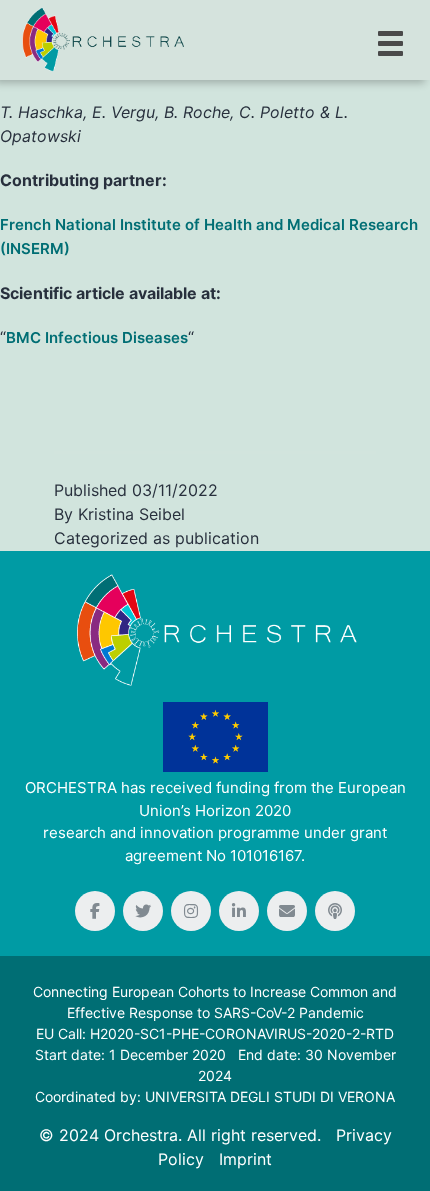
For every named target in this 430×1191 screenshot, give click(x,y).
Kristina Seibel (131, 514)
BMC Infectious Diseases (97, 337)
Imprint (245, 1159)
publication (217, 538)
